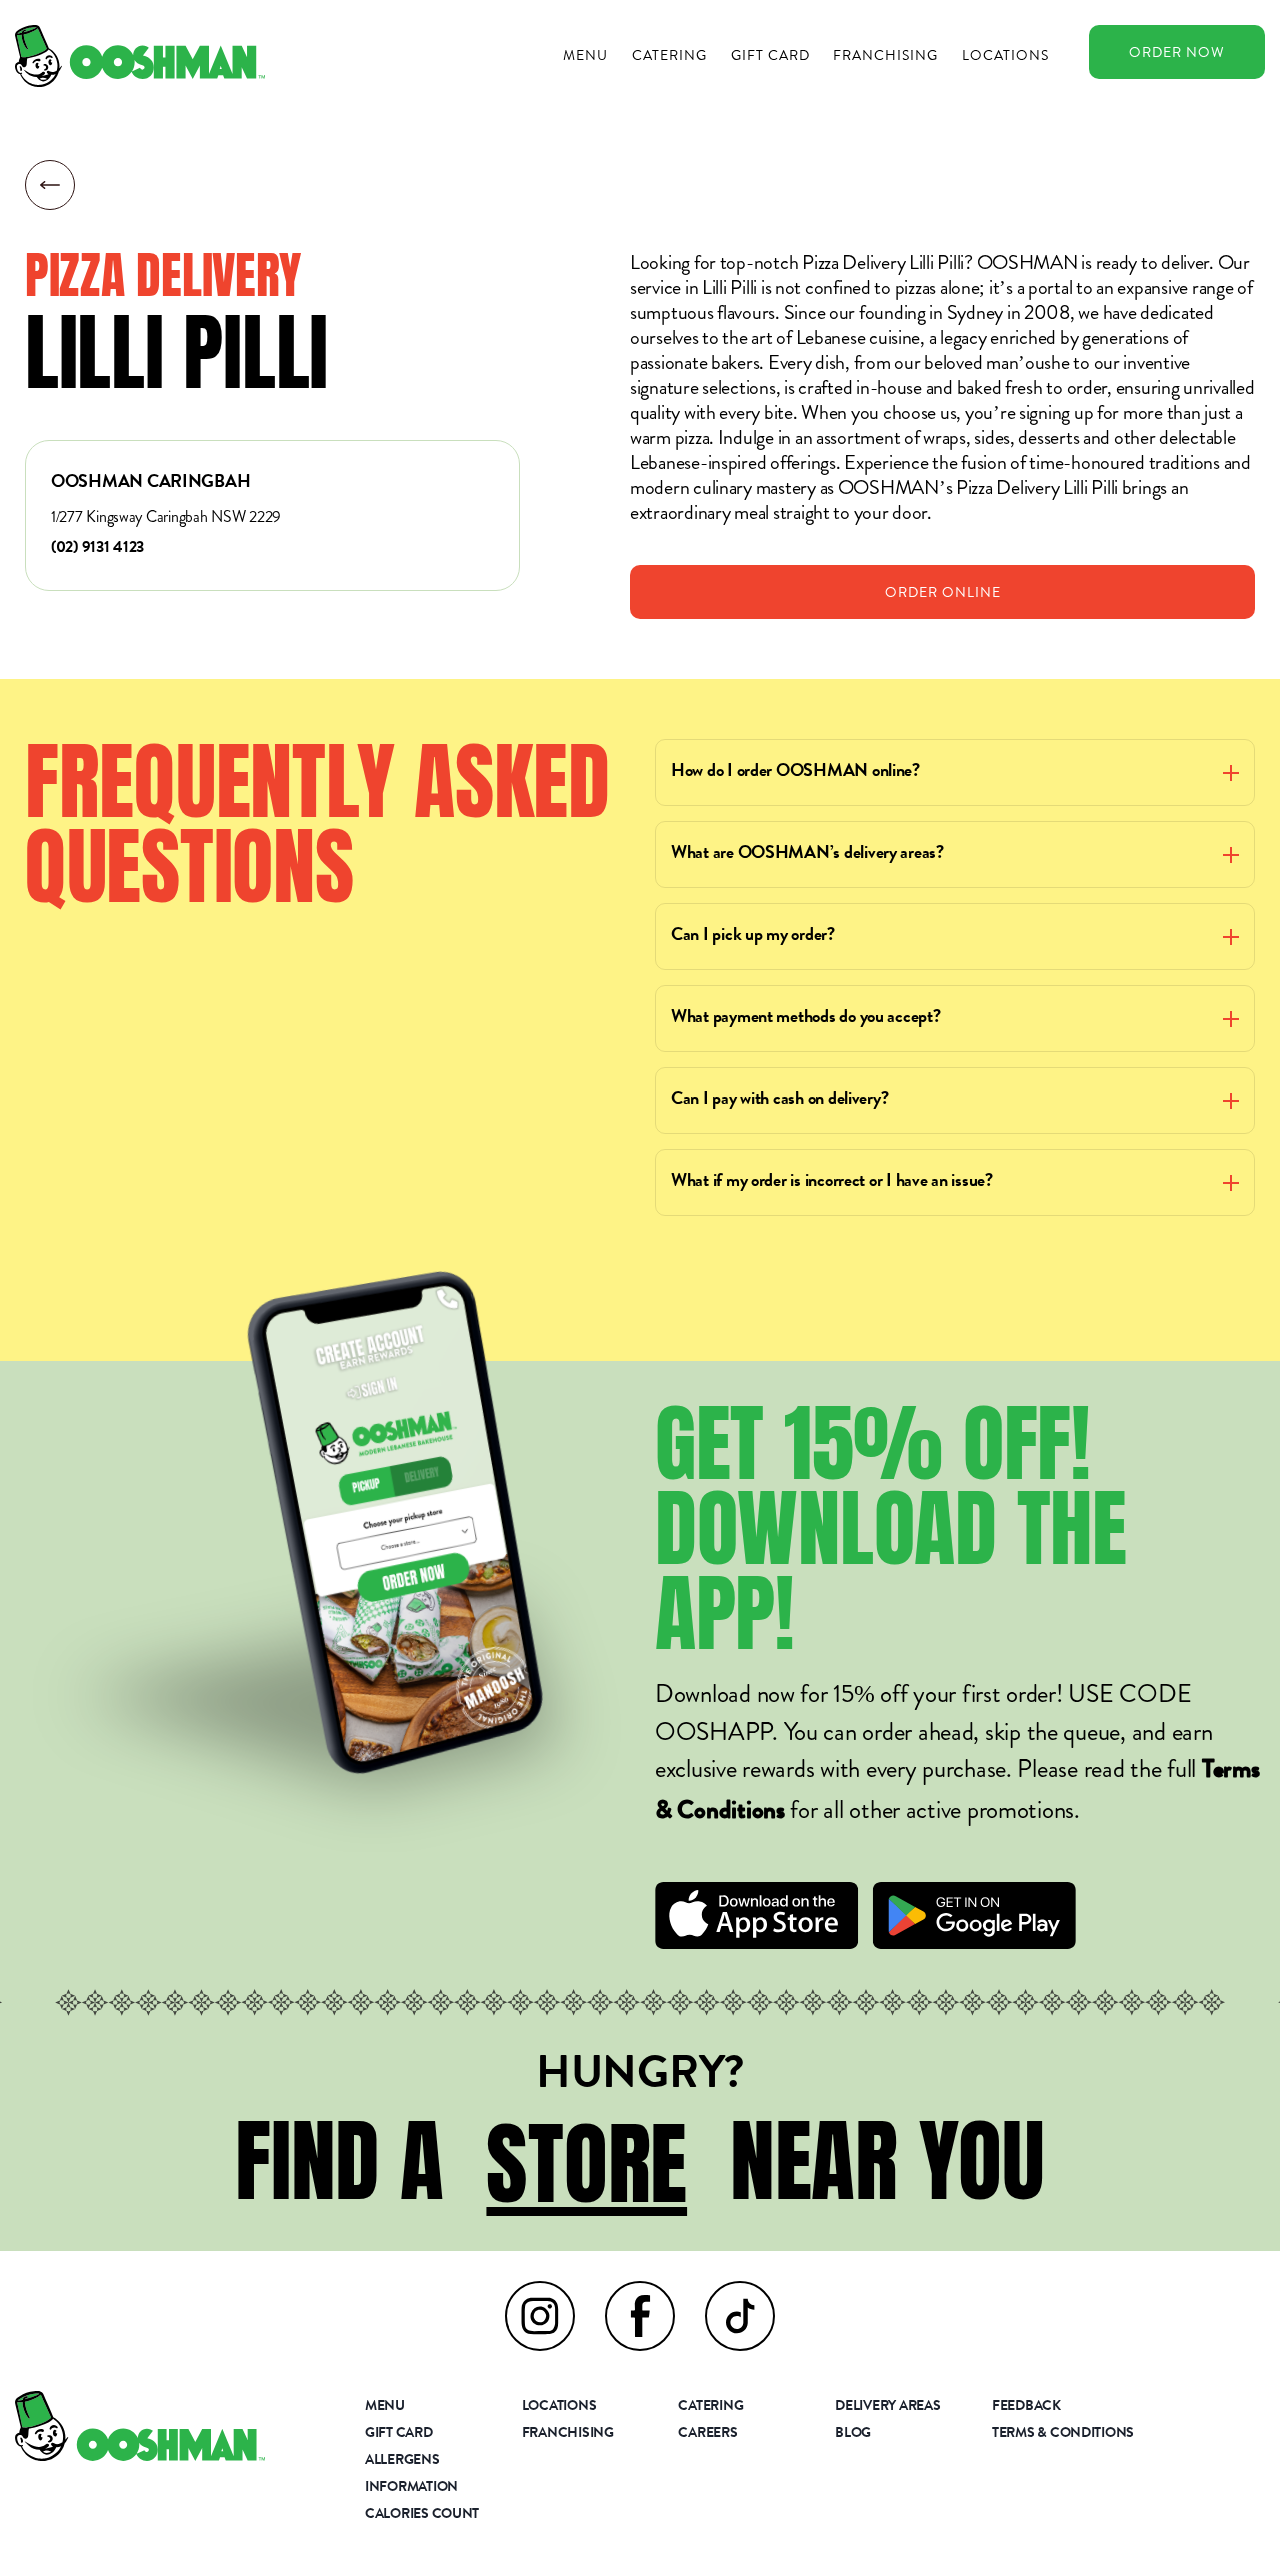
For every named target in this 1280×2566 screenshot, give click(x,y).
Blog (853, 2434)
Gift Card (770, 55)
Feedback (1026, 2407)
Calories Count (422, 2515)
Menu (585, 55)
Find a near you (640, 2161)
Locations (1005, 55)
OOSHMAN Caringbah (150, 483)
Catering (669, 55)
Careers (707, 2434)
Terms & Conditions (1063, 2434)
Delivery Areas (887, 2407)
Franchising (885, 55)
